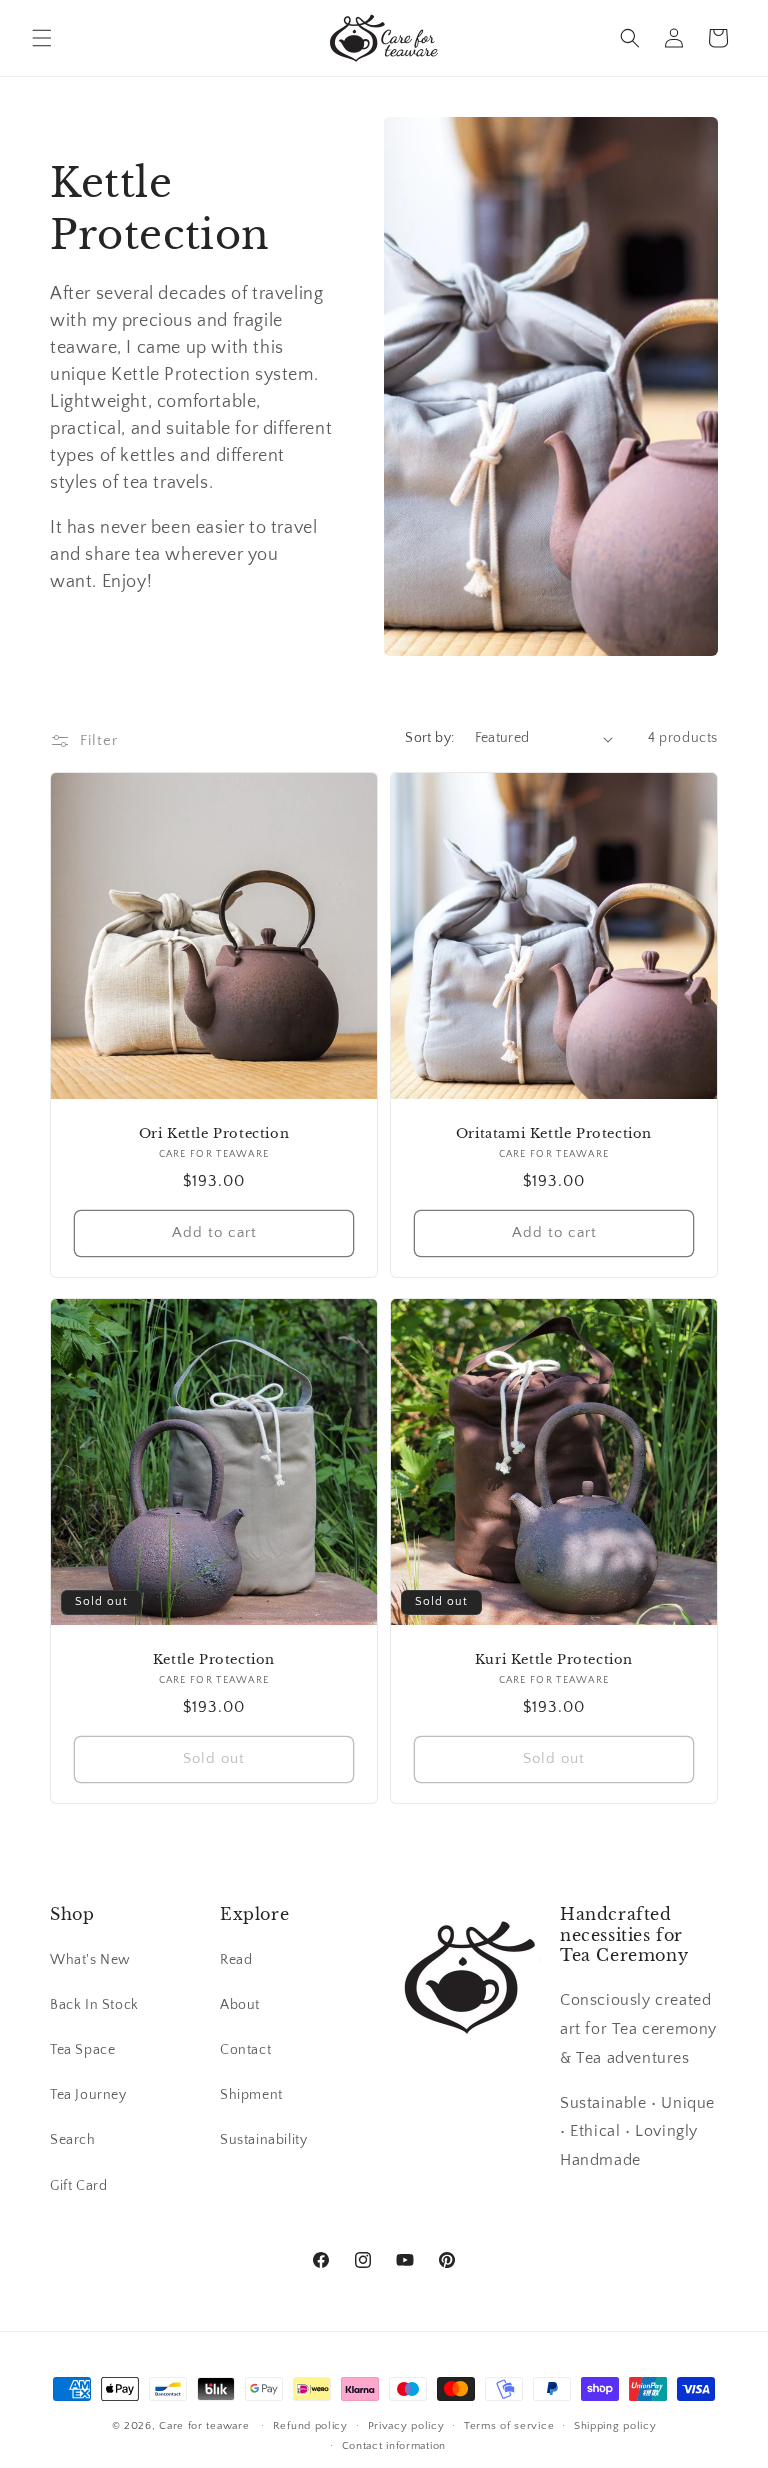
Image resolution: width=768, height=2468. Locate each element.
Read (236, 1960)
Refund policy (310, 2426)
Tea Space (82, 2050)
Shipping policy (615, 2426)
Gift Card (78, 2186)
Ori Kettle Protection (214, 1134)
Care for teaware (204, 2426)
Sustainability (263, 2140)
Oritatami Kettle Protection (554, 1134)
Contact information (394, 2446)
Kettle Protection (214, 1660)
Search (73, 2140)
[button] (42, 38)
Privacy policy (406, 2426)
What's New (90, 1960)
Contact (245, 2050)
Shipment (251, 2095)
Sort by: (429, 738)
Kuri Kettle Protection (554, 1660)
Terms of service (509, 2426)
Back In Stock (94, 2005)
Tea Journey (88, 2095)
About (240, 2005)
